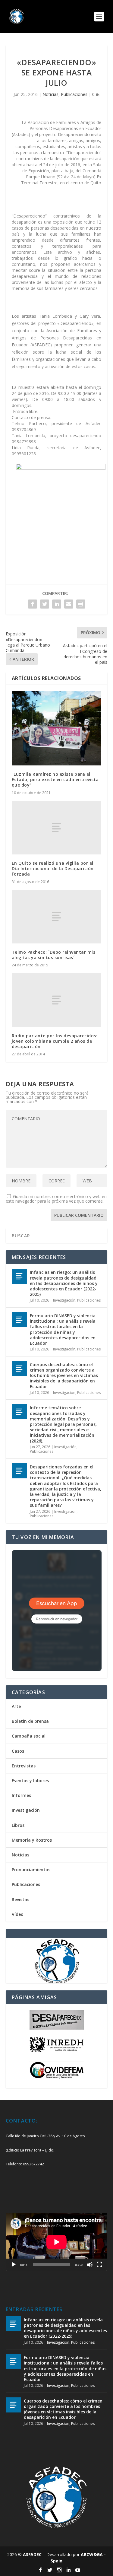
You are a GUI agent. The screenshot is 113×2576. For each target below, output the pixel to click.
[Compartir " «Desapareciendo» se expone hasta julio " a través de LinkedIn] (57, 604)
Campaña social (29, 1736)
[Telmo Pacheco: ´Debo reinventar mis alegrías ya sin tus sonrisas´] (57, 917)
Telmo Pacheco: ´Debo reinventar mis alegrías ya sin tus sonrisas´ (54, 955)
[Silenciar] (90, 2265)
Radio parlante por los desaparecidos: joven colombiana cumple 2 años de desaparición (55, 1041)
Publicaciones (74, 94)
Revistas (20, 1899)
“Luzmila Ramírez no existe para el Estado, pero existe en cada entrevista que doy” (55, 779)
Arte (16, 1706)
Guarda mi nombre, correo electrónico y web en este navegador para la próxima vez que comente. (56, 1199)
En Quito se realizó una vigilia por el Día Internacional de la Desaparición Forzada (53, 868)
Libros (18, 1825)
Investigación (64, 1300)
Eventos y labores (30, 1781)
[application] (57, 2242)
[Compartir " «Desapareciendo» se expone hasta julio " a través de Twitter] (45, 604)
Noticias (50, 94)
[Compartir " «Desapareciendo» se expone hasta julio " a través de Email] (69, 604)
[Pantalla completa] (99, 2265)
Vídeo (18, 1914)
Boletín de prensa (30, 1721)
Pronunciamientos (31, 1870)
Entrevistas (24, 1766)
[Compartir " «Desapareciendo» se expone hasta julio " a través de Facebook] (33, 604)
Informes (21, 1795)
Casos (18, 1751)
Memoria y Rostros (32, 1840)
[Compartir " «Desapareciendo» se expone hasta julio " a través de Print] (81, 604)
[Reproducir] (14, 2265)
